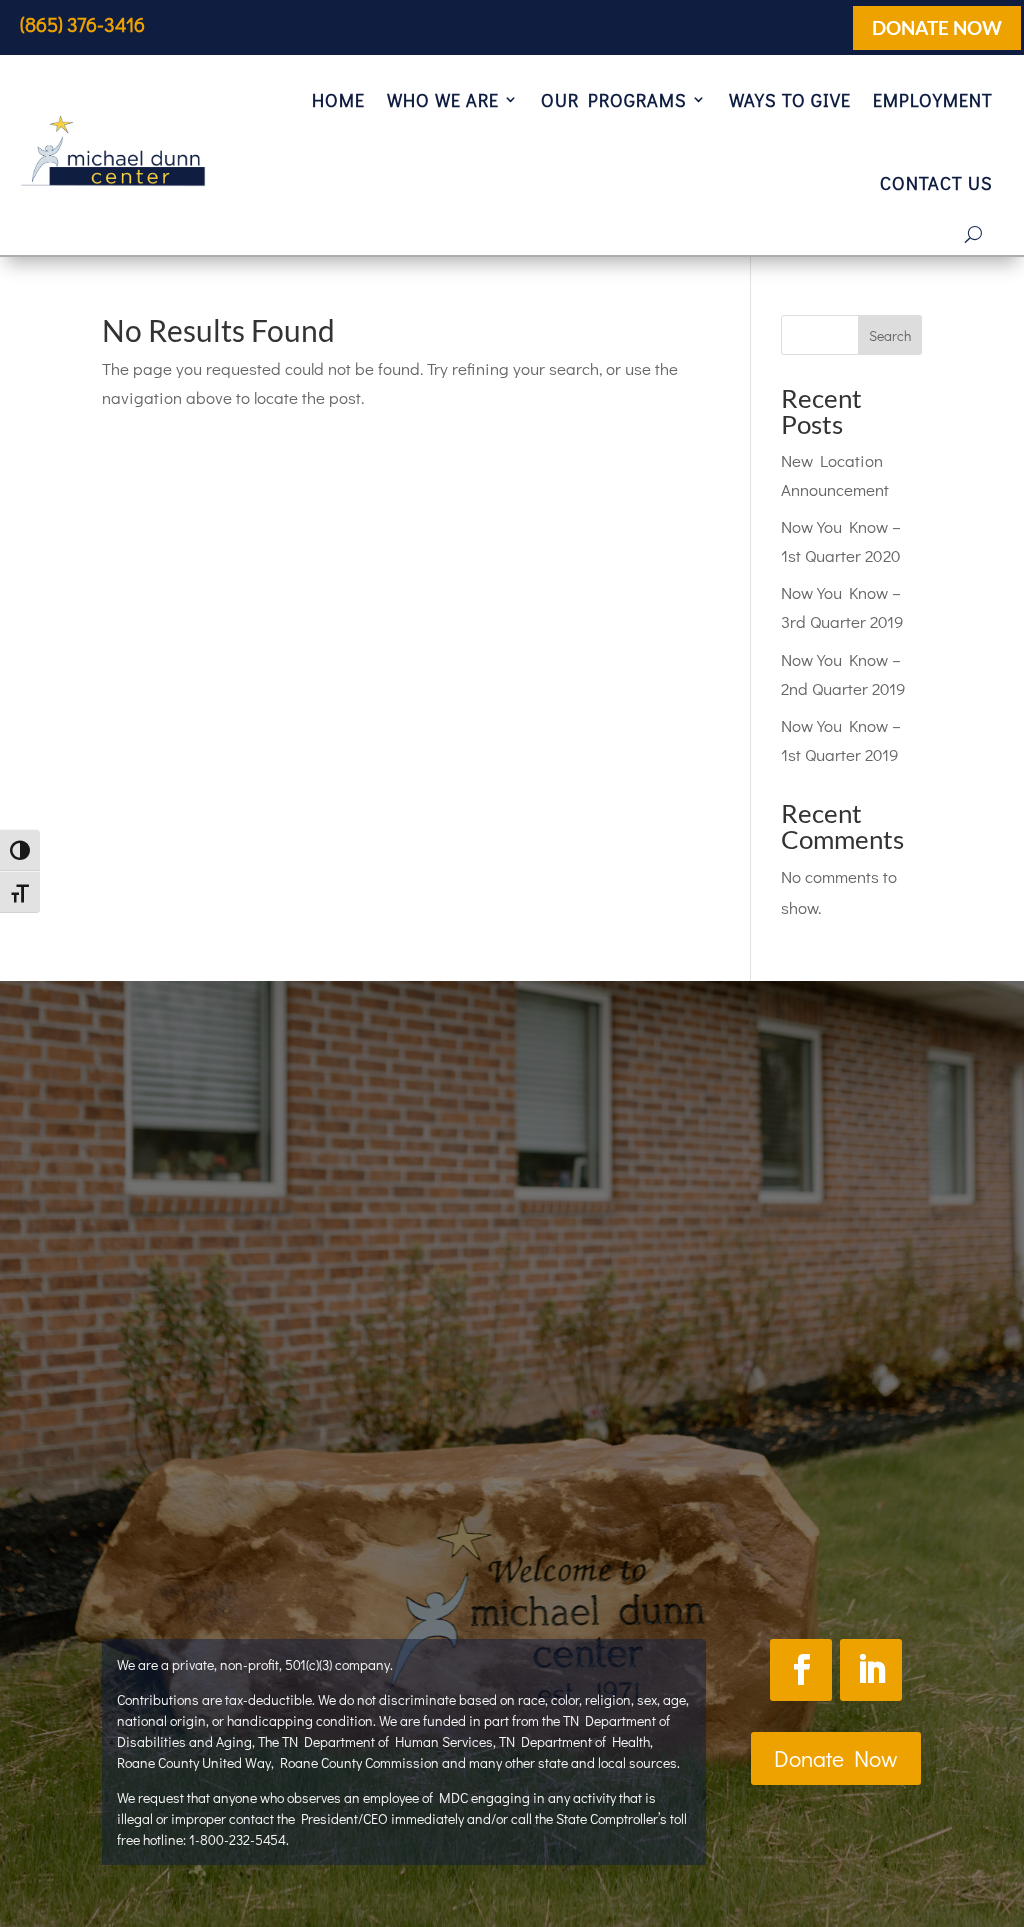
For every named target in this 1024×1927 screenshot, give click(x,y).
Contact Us (649, 1505)
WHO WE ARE (443, 100)
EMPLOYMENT (933, 100)
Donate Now (836, 1758)
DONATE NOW (937, 27)
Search (890, 335)
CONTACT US (936, 183)
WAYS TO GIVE (790, 100)
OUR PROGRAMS (614, 100)
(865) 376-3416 (82, 24)
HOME (338, 100)
